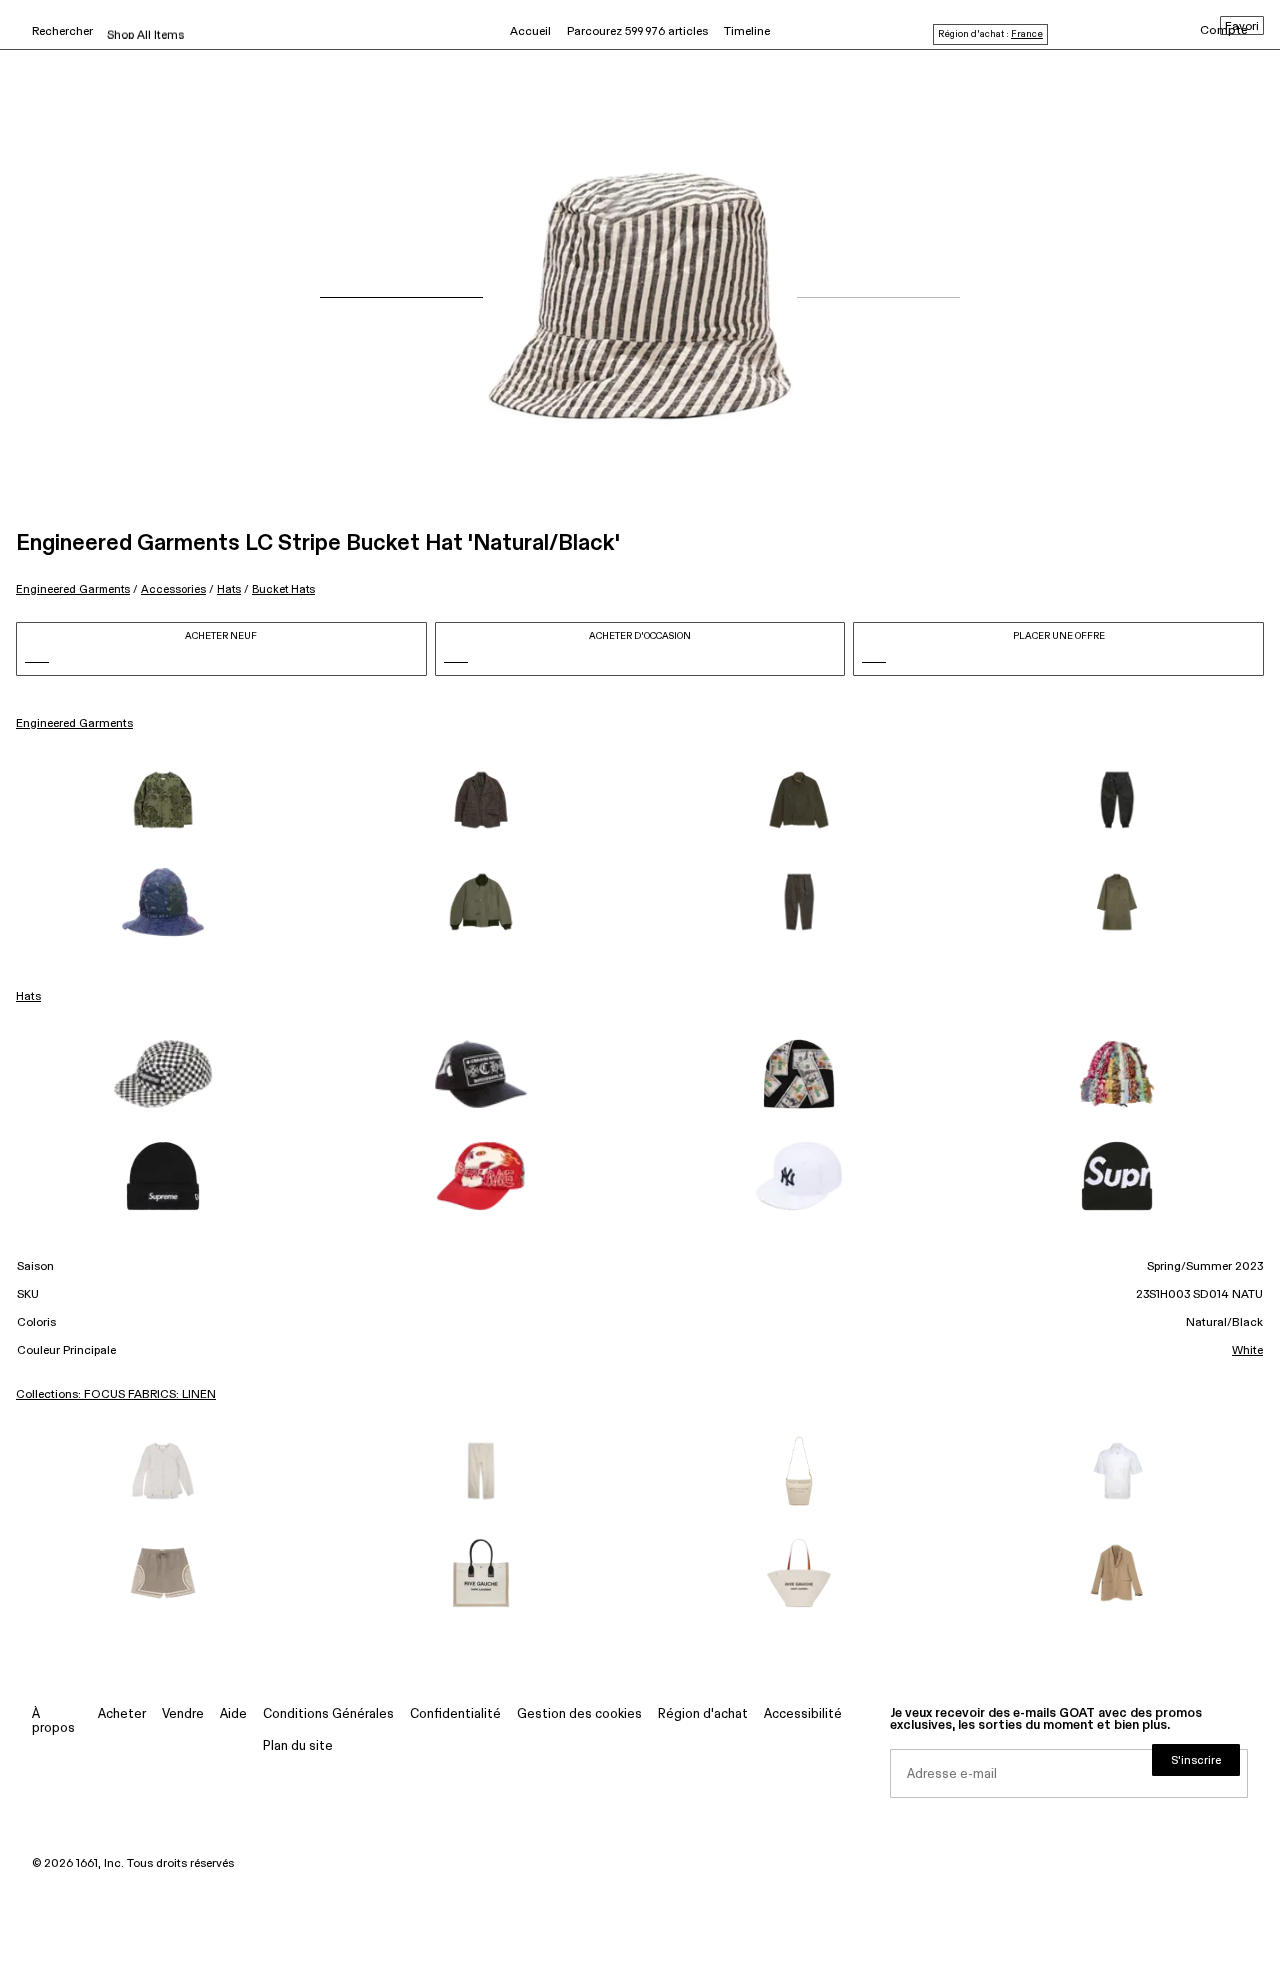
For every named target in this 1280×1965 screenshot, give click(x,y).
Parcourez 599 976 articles (637, 32)
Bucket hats (283, 589)
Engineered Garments (73, 589)
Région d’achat (703, 1714)
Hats (229, 589)
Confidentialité (455, 1714)
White (1247, 1351)
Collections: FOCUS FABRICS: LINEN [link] (116, 1395)
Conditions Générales (328, 1714)
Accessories (173, 589)
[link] (163, 800)
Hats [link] (28, 997)
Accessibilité (803, 1714)
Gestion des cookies (579, 1714)
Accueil (530, 32)
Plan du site (298, 1746)
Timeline (747, 32)
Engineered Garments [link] (74, 724)
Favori (1242, 27)
